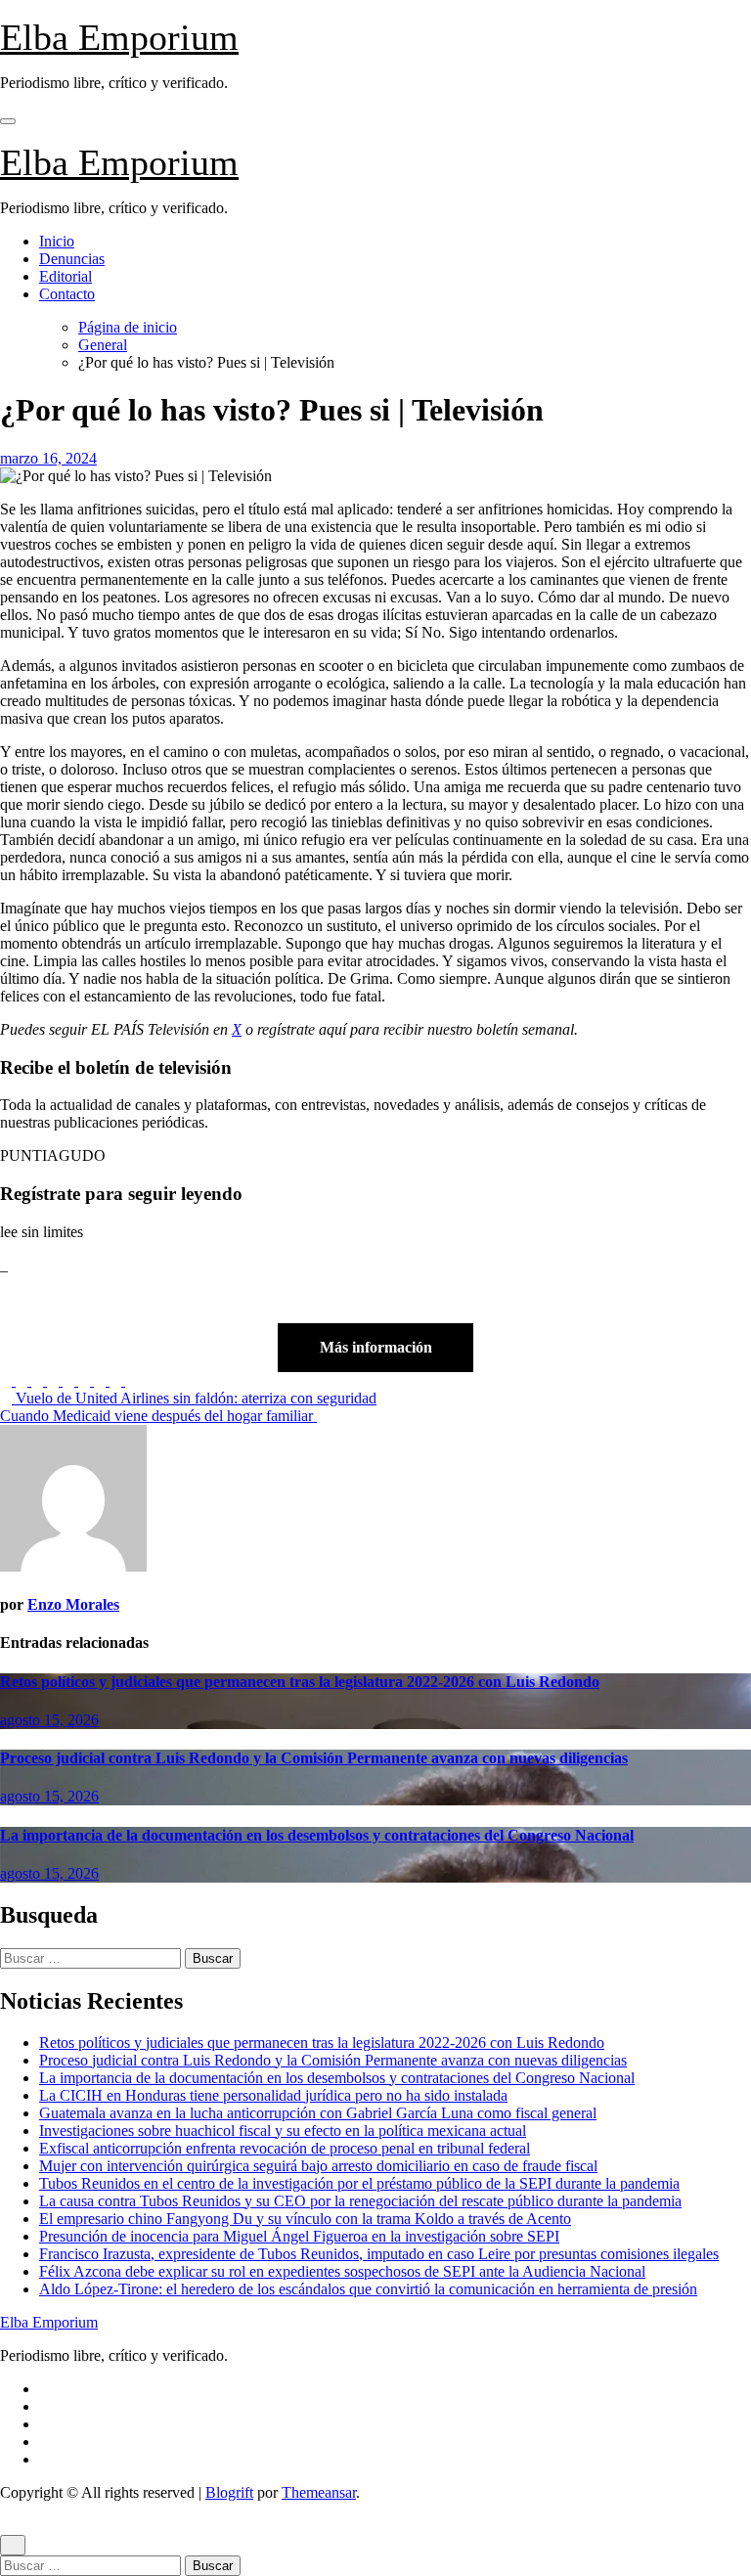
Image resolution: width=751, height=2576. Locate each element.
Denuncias (72, 259)
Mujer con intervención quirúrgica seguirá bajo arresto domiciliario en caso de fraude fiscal (318, 2166)
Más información (376, 1347)
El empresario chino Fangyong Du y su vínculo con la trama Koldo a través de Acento (305, 2219)
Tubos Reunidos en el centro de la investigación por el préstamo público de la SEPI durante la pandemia (359, 2183)
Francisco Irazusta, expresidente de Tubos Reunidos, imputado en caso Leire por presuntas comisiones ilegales (379, 2254)
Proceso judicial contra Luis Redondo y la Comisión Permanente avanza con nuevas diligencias (314, 1758)
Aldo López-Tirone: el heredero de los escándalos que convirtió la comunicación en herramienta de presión (368, 2289)
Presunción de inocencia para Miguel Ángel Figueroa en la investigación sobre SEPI (299, 2236)
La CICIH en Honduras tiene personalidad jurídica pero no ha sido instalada (273, 2095)
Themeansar (319, 2492)
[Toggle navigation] (8, 121)
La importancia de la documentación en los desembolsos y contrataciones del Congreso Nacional (317, 1835)
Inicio (57, 241)
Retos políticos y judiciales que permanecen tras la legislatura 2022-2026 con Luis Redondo (300, 1682)
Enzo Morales (73, 1604)
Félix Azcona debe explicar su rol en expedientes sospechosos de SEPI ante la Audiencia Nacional (342, 2271)
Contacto (67, 294)
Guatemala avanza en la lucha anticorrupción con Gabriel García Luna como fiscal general (318, 2113)
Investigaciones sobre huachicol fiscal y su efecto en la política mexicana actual (283, 2131)
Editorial (66, 276)
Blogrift (229, 2492)
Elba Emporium (119, 37)
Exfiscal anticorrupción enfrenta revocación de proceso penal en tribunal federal (285, 2148)
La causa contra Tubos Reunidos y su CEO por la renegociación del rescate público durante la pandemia (360, 2201)
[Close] (13, 2545)
